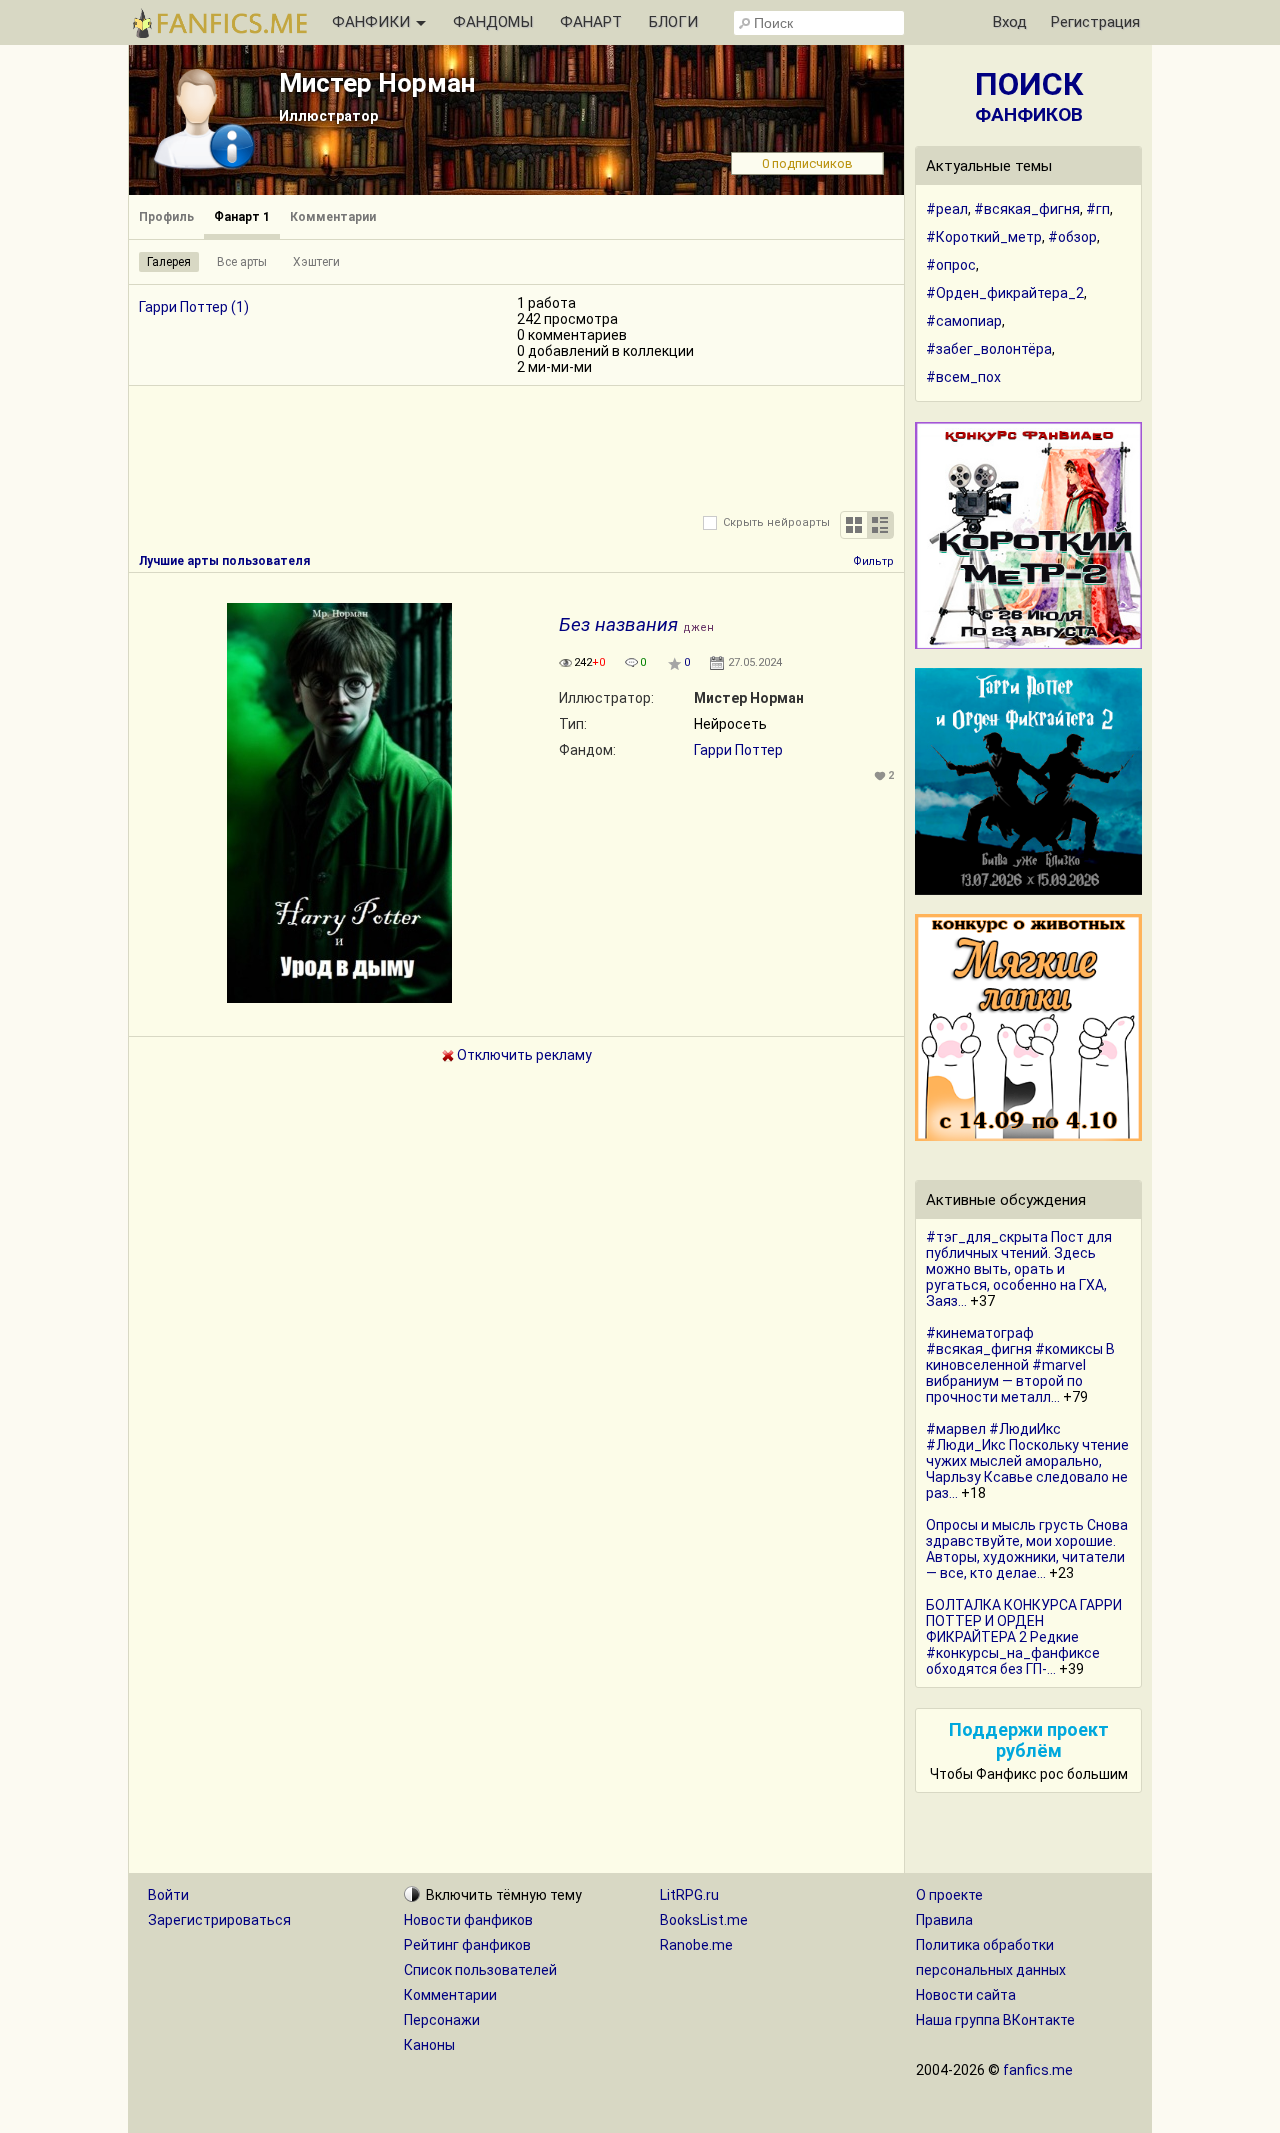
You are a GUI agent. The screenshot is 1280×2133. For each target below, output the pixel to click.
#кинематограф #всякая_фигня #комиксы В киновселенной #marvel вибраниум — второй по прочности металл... (1020, 1365)
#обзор (1072, 237)
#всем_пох (963, 377)
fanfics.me (1038, 2070)
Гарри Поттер (738, 750)
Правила (944, 1920)
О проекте (949, 1895)
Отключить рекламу (523, 1055)
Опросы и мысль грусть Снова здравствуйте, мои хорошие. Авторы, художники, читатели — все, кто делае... (1027, 1549)
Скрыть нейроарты (776, 522)
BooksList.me (704, 1920)
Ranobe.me (696, 1945)
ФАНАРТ (591, 22)
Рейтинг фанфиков (467, 1945)
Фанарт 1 (242, 217)
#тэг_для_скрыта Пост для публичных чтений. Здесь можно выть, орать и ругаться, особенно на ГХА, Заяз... (1019, 1269)
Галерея (169, 262)
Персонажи (442, 2020)
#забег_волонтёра (989, 349)
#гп (1098, 209)
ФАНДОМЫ (493, 22)
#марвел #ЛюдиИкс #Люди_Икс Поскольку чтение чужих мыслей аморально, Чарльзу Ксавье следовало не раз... (1027, 1461)
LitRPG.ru (689, 1895)
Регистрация (1095, 22)
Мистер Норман (377, 83)
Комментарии (333, 217)
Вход (1010, 22)
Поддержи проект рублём (1029, 1740)
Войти (168, 1895)
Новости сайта (966, 1995)
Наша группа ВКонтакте (995, 2020)
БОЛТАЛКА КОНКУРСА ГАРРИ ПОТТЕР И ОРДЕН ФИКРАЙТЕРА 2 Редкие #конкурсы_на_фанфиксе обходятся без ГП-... (1024, 1637)
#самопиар (964, 321)
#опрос (951, 265)
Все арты (242, 262)
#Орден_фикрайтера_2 (1005, 293)
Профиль (166, 217)
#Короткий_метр (984, 237)
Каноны (429, 2045)
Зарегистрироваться (219, 1920)
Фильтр (873, 561)
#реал (947, 209)
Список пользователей (480, 1970)
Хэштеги (316, 262)
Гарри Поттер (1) (194, 307)
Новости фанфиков (468, 1920)
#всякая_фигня (1027, 209)
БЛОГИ (673, 22)
